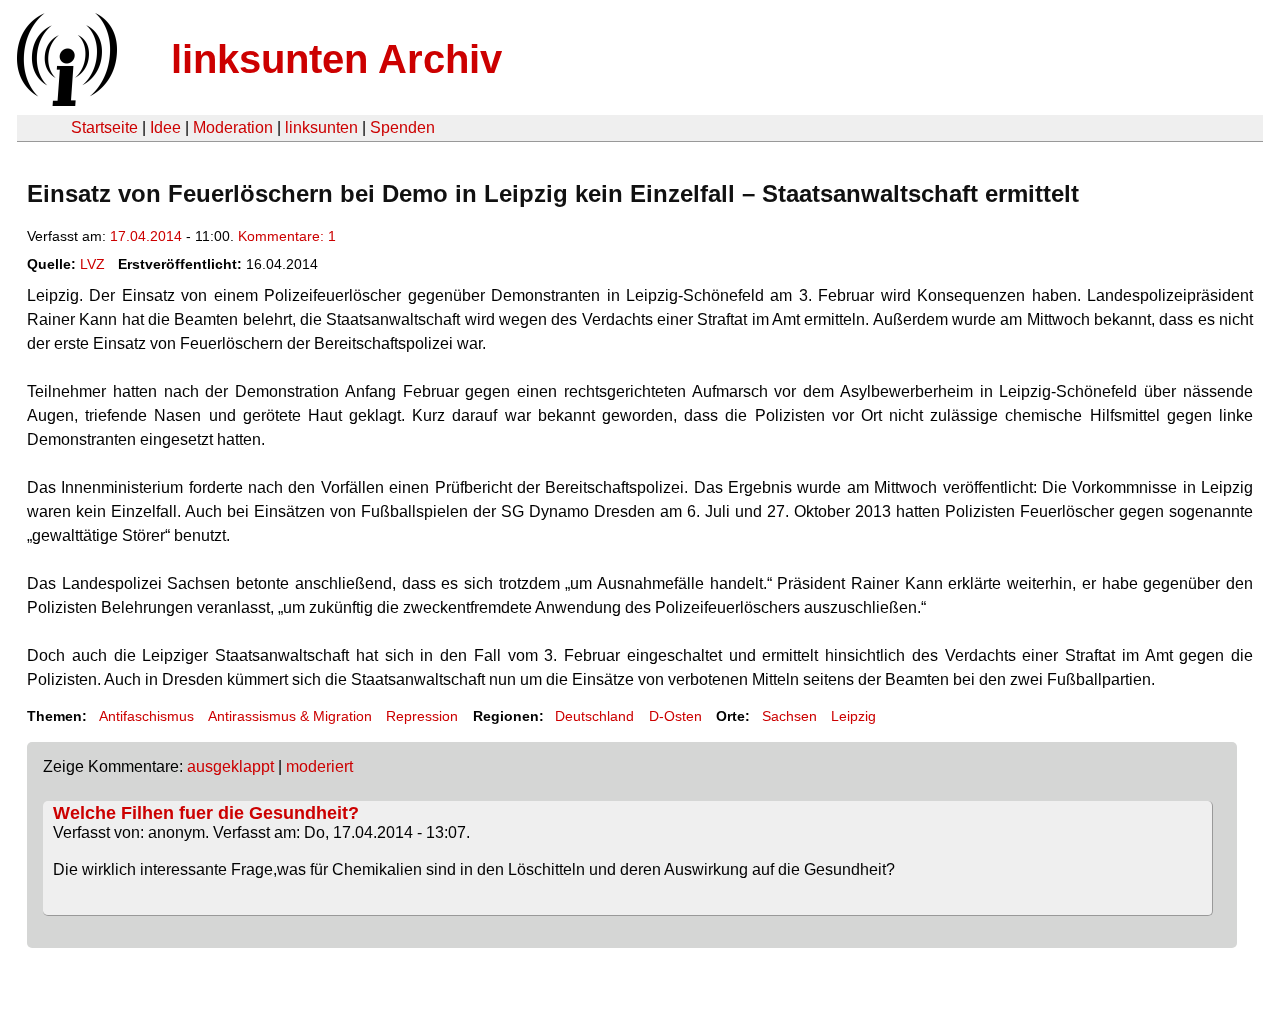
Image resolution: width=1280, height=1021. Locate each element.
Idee (165, 127)
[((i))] (65, 100)
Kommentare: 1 (287, 236)
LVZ (92, 264)
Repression (422, 716)
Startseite (104, 127)
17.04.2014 (146, 236)
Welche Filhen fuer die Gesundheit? (206, 813)
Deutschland (594, 716)
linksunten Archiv (336, 59)
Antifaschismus (146, 716)
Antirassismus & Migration (290, 716)
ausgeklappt (230, 766)
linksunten (321, 127)
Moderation (233, 127)
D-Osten (675, 716)
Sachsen (789, 716)
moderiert (319, 766)
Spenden (402, 127)
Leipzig (853, 716)
